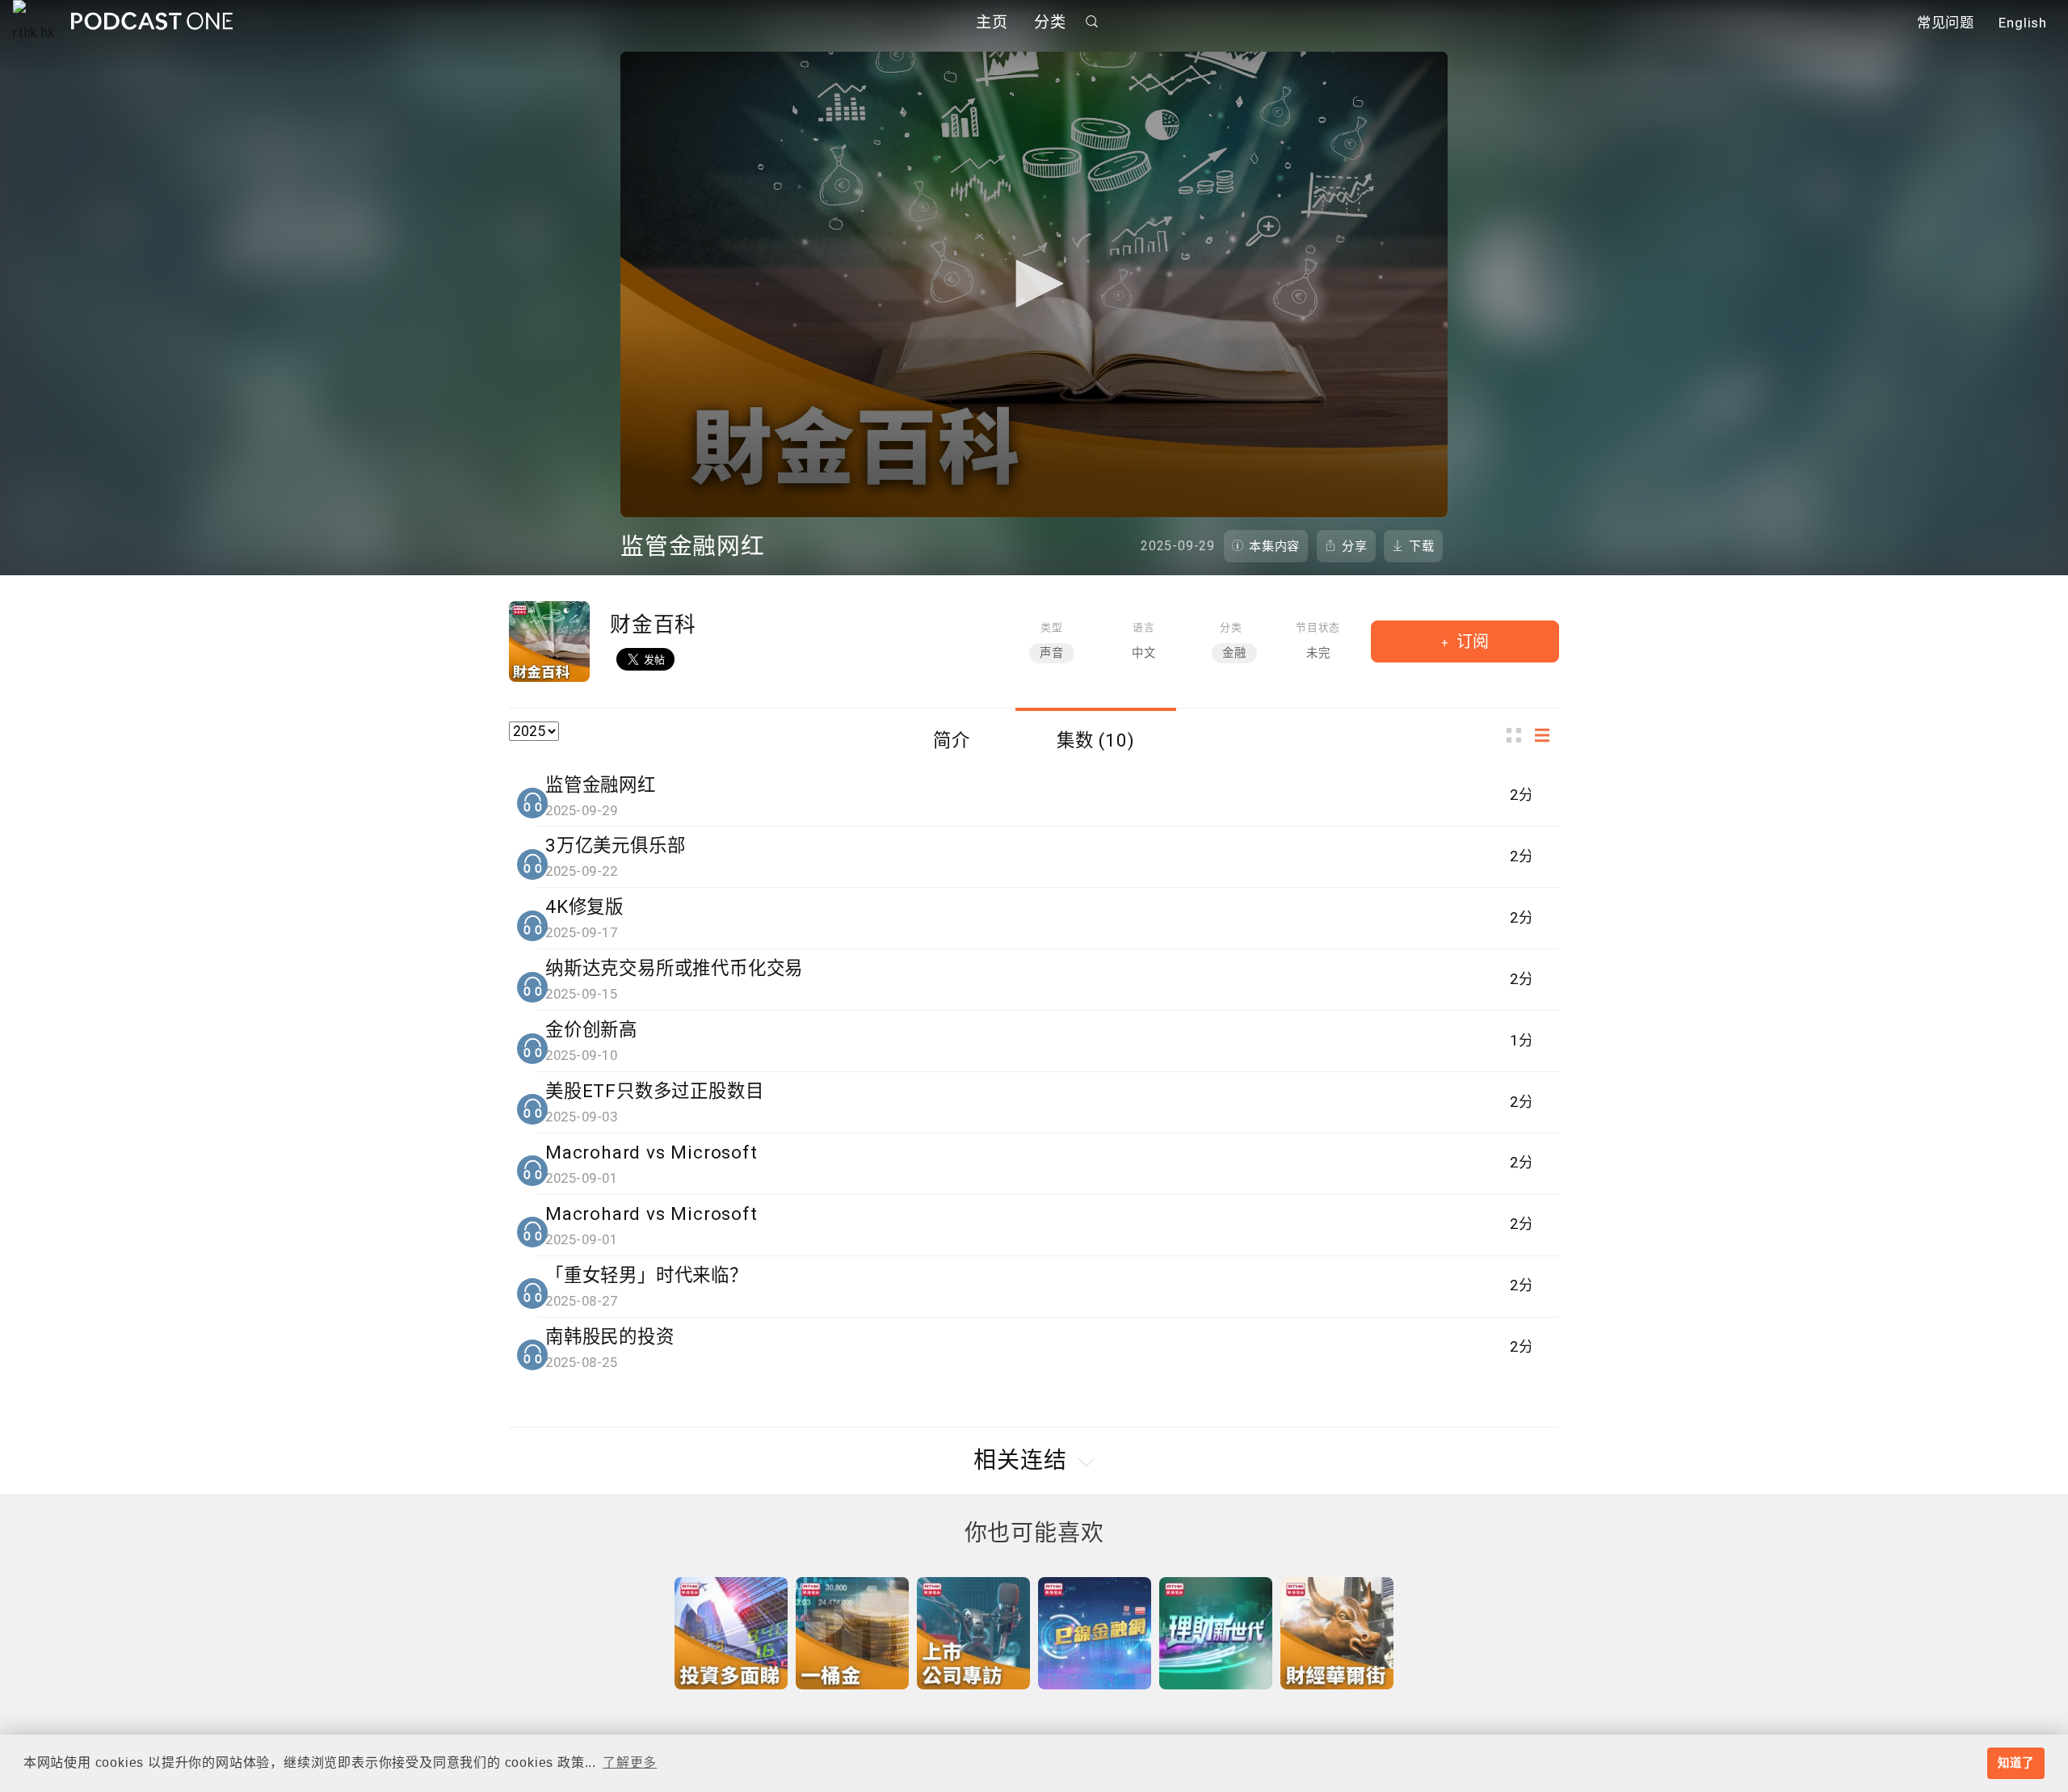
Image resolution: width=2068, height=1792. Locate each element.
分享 (1355, 546)
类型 (1052, 627)
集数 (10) (1096, 740)
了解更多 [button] (630, 1763)
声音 (1052, 653)
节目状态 (1318, 627)
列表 (1547, 736)
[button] (1034, 284)
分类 (1050, 22)
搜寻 (1092, 21)
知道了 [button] (2015, 1763)
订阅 (1471, 642)
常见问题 (1946, 23)
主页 (992, 22)
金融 (1234, 653)
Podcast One (152, 21)
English (2023, 23)
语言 (1144, 627)
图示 (1519, 736)
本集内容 (1274, 546)
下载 (1422, 546)
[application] (1034, 284)
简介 (952, 740)
